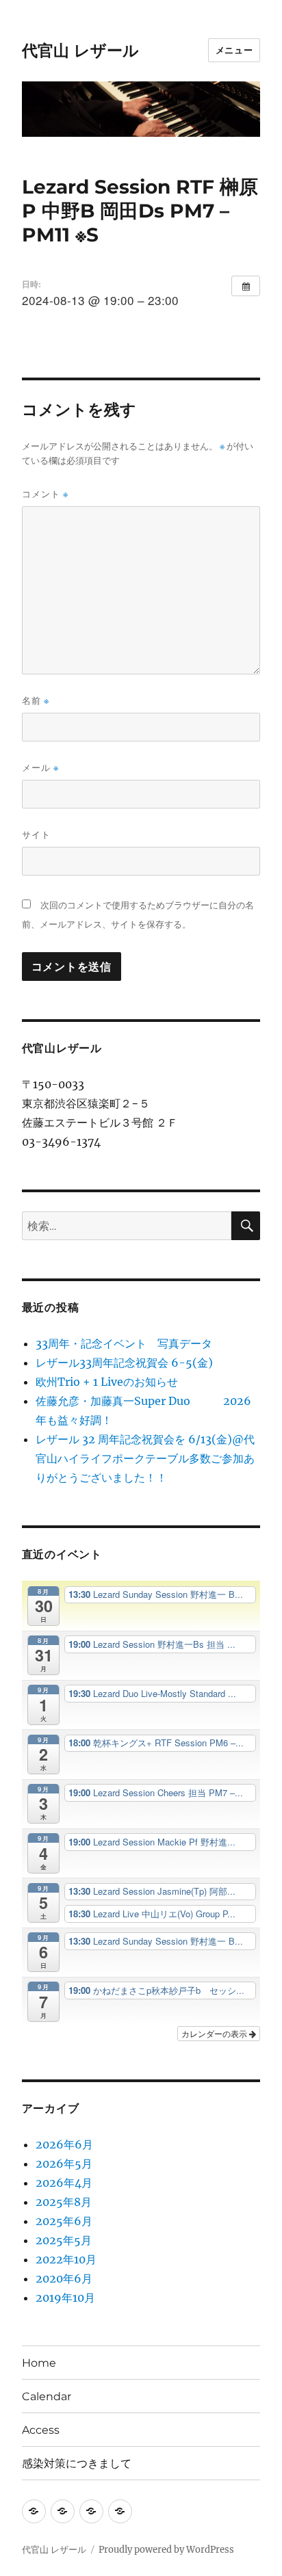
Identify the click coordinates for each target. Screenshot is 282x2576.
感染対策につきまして (77, 2463)
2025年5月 (64, 2240)
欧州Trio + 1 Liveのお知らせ (107, 1382)
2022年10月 (66, 2259)
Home (39, 2363)
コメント (45, 494)
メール (40, 768)
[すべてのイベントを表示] (246, 286)
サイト (36, 834)
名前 (36, 701)
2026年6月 (64, 2144)
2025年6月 (64, 2221)
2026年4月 (64, 2183)
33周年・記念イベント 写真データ (124, 1343)
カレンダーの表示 (215, 2033)
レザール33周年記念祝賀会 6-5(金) (124, 1363)
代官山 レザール (80, 51)
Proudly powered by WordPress (166, 2550)
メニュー (234, 50)
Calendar (47, 2396)
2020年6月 (64, 2278)
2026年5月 (64, 2164)
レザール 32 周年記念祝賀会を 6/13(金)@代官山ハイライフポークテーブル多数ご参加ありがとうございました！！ (145, 1458)
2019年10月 (65, 2298)
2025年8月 (64, 2202)
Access (41, 2430)
